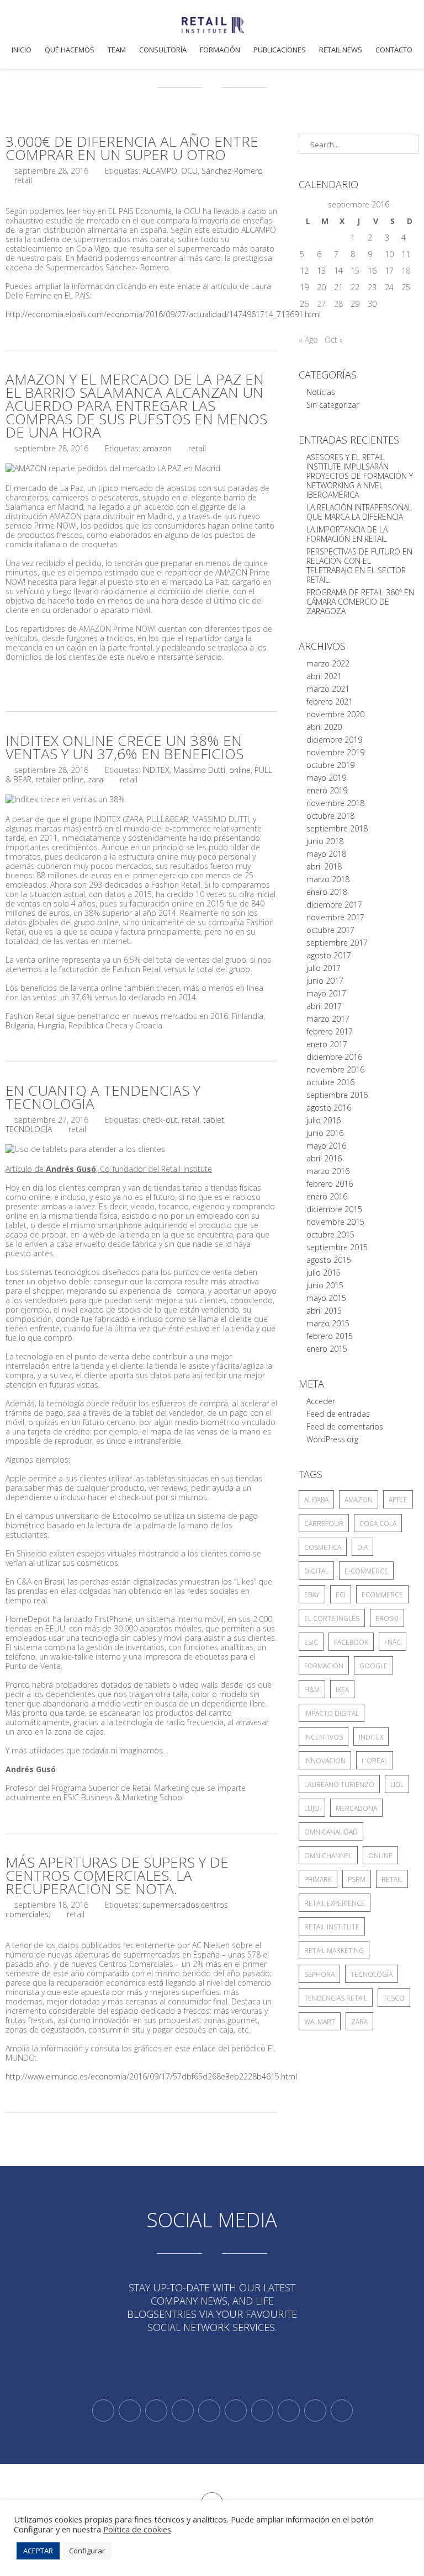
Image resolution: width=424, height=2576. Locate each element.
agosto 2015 (329, 1260)
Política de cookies (137, 2529)
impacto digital (332, 1713)
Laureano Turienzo (339, 1785)
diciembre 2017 (334, 905)
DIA (362, 1547)
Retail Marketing (334, 1951)
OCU (189, 171)
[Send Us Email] (262, 2410)
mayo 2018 (326, 854)
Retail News (341, 50)
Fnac (393, 1642)
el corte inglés (332, 1618)
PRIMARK (318, 1879)
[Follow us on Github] (156, 2410)
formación (324, 1666)
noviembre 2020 (335, 714)
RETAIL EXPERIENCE (335, 1903)
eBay (312, 1595)
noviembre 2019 (335, 752)
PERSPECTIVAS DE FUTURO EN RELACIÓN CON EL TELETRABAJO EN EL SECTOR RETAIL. (359, 566)
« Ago (308, 340)
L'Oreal (375, 1761)
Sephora (319, 1974)
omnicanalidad (331, 1832)
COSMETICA (323, 1547)
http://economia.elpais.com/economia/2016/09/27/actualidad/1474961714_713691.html (163, 314)
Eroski (387, 1618)
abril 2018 (324, 866)
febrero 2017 (330, 1031)
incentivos (324, 1737)
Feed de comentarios (345, 1426)
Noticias (321, 392)
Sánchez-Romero (232, 171)
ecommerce (382, 1595)
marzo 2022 (328, 663)
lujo (312, 1808)
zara (96, 779)
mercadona (356, 1808)
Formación (220, 50)
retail (190, 1120)
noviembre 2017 (335, 917)
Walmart (320, 2022)
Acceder (321, 1401)
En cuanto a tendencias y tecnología (103, 1097)
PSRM (357, 1879)
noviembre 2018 (335, 803)
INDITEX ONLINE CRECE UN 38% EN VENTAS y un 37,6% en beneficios (124, 747)
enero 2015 (327, 1349)
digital (316, 1571)
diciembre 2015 (334, 1209)
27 (321, 304)
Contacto (394, 50)
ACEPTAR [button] (38, 2551)
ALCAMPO (160, 171)
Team (117, 50)
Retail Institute (332, 1927)
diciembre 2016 (334, 1057)
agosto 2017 (329, 955)
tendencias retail (336, 1998)
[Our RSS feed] (183, 2410)
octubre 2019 (330, 765)
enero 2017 (327, 1044)
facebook (351, 1642)
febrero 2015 (330, 1336)
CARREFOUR (324, 1524)
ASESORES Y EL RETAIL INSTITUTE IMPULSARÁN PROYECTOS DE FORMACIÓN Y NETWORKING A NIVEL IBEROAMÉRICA (360, 476)
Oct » (334, 340)
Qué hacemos (70, 50)
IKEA (342, 1690)
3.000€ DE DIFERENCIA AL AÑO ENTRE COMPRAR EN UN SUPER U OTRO (132, 148)
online (240, 770)
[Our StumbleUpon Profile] (342, 2410)
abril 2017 (324, 1006)
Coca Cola (378, 1524)
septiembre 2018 (337, 828)
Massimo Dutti (199, 770)
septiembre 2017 (337, 943)
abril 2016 (324, 1158)
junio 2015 (325, 1285)
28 (338, 304)
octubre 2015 (330, 1234)
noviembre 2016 (335, 1070)
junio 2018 (325, 841)
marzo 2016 (328, 1171)
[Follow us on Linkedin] (130, 2410)
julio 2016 (324, 1120)
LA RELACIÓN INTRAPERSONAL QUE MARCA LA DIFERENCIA (359, 512)
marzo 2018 (328, 879)
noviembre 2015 (335, 1222)
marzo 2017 (328, 1019)
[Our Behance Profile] (209, 2410)
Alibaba (316, 1500)
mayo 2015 (326, 1298)
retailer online (60, 779)
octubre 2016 (330, 1082)
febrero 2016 (330, 1184)
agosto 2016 (329, 1108)
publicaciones (280, 50)
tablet (214, 1120)
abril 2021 (324, 676)
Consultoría (163, 50)
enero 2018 (327, 892)
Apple (398, 1500)
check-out (160, 1120)
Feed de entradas (338, 1414)
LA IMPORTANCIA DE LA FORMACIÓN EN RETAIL (347, 534)
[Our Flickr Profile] (289, 2410)
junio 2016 (325, 1133)
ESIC (311, 1642)
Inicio (22, 50)
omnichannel (328, 1856)
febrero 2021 (330, 702)
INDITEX (156, 770)
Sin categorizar (333, 405)
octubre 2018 (330, 816)
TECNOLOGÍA (29, 1129)
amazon (157, 448)
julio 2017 (324, 968)
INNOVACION (325, 1761)
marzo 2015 (328, 1323)
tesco (394, 1998)
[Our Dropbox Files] (236, 2410)
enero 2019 (327, 790)
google (373, 1666)
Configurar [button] (87, 2551)
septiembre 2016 (337, 1095)
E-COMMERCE (366, 1571)
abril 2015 (324, 1311)
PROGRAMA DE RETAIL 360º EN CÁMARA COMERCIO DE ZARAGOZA (360, 602)
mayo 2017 (326, 993)
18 (406, 271)
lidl (397, 1785)
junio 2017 (325, 981)
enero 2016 (327, 1196)
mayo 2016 (326, 1146)
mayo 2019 (326, 778)
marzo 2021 (328, 689)
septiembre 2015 (337, 1247)
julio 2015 (324, 1273)
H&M (312, 1690)
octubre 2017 (330, 930)
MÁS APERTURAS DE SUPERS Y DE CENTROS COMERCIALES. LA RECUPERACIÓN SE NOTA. (117, 1875)
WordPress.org (332, 1439)
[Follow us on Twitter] (103, 2410)
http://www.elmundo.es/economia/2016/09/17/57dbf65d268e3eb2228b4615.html (151, 2076)
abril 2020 (324, 727)
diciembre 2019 (334, 740)
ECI (341, 1595)
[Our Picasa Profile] (315, 2410)
